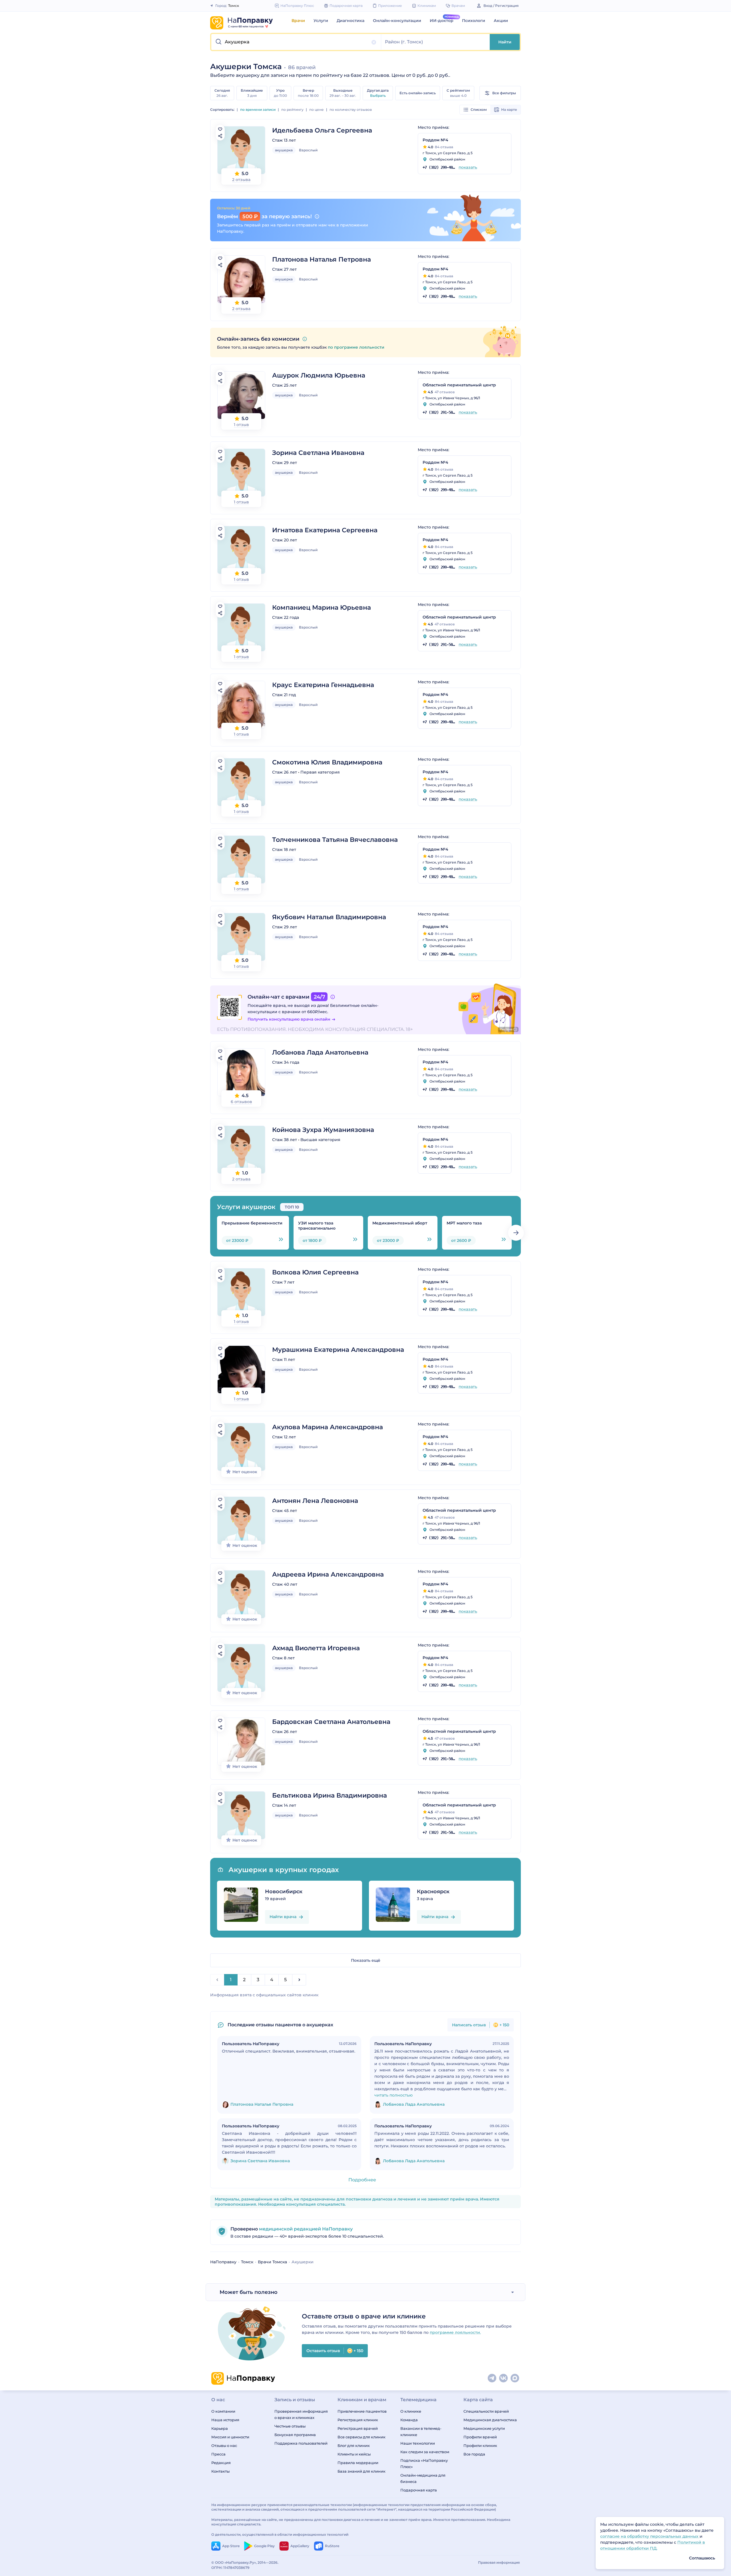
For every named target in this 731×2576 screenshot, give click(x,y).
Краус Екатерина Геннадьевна (323, 685)
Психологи (474, 21)
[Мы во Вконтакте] (504, 2378)
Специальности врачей (486, 2411)
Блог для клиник (354, 2446)
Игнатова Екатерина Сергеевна (325, 530)
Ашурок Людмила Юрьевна (319, 375)
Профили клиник (480, 2446)
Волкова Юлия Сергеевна (315, 1272)
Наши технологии (418, 2443)
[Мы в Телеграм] (492, 2378)
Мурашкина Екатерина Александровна (338, 1350)
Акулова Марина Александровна (328, 1427)
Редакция (221, 2463)
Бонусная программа (295, 2435)
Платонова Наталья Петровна (322, 259)
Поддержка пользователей (301, 2443)
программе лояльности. (455, 2332)
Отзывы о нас (224, 2446)
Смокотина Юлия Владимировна (327, 762)
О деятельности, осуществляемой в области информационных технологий (280, 2534)
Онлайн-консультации (397, 21)
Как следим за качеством (425, 2452)
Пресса (218, 2454)
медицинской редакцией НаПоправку (305, 2229)
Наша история (225, 2420)
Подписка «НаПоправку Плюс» (424, 2463)
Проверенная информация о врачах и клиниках (301, 2414)
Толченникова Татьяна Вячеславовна (335, 840)
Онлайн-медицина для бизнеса (423, 2478)
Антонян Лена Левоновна (315, 1501)
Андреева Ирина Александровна (328, 1574)
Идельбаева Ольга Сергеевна (322, 130)
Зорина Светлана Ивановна (318, 453)
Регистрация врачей (358, 2428)
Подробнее (362, 2180)
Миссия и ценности (230, 2437)
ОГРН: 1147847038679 (230, 2568)
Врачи (298, 21)
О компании (223, 2411)
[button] (296, 42)
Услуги (321, 21)
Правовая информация (499, 2562)
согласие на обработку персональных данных (650, 2536)
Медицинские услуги (484, 2428)
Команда (409, 2420)
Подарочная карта (419, 2490)
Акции (501, 21)
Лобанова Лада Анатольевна (320, 1052)
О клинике (411, 2411)
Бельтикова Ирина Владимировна (330, 1795)
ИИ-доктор (442, 21)
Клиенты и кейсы (354, 2454)
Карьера (220, 2428)
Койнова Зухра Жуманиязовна (323, 1130)
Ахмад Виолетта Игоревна (316, 1648)
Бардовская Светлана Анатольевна (331, 1722)
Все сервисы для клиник (362, 2437)
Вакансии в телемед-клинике (421, 2432)
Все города (474, 2454)
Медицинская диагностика (490, 2420)
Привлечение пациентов (362, 2411)
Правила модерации (358, 2463)
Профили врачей (480, 2437)
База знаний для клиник (362, 2471)
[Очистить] (374, 42)
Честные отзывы (290, 2426)
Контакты (220, 2471)
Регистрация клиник (358, 2420)
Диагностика (351, 21)
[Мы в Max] (515, 2378)
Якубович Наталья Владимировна (329, 917)
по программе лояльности (356, 347)
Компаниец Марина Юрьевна (322, 608)
